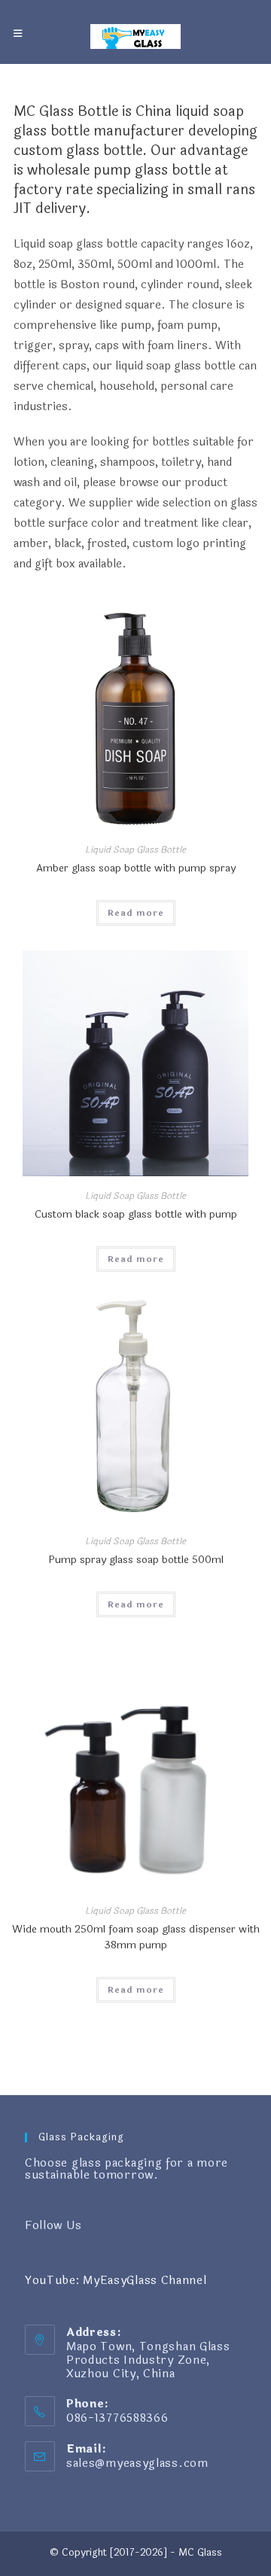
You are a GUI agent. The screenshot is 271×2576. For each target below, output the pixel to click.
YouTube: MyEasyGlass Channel (116, 2281)
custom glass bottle (78, 151)
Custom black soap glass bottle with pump (136, 1214)
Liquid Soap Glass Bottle (135, 850)
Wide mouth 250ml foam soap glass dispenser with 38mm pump (136, 1937)
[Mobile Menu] (18, 34)
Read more (136, 913)
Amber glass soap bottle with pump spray (136, 868)
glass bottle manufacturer (99, 131)
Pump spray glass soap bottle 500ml (136, 1560)
